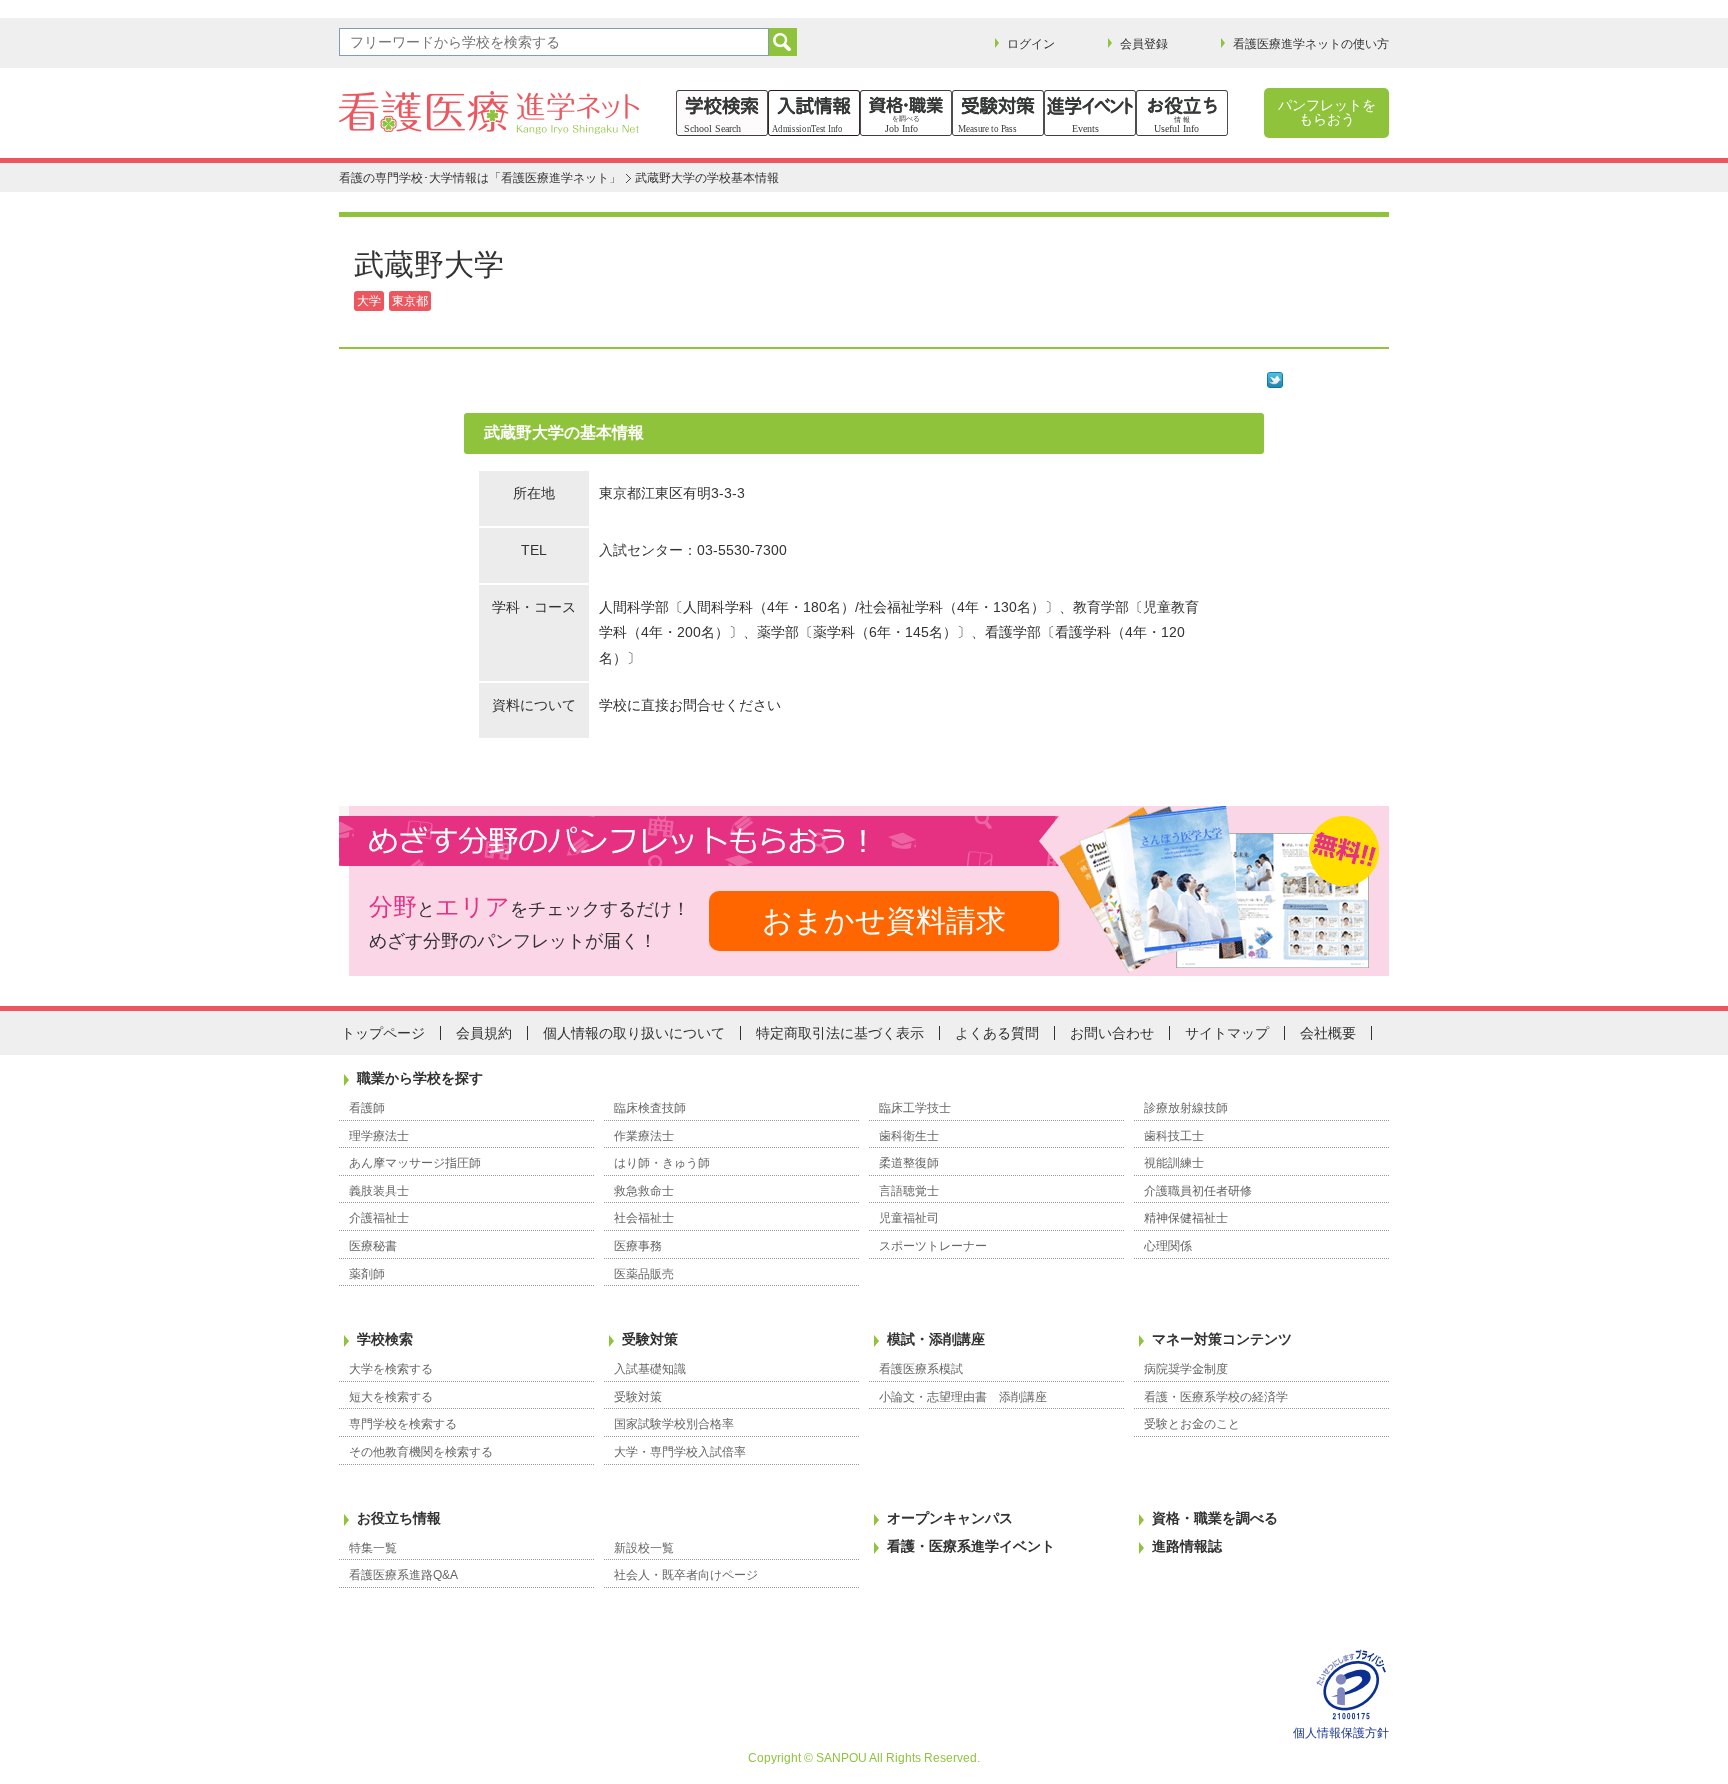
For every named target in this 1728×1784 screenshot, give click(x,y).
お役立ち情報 (399, 1518)
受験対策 (650, 1339)
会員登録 (1144, 44)
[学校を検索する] (722, 113)
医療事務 (638, 1246)
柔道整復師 (909, 1163)
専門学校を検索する (403, 1424)
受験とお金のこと (1192, 1424)
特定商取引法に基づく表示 (840, 1033)
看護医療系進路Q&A (403, 1575)
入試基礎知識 (650, 1369)
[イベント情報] (1090, 113)
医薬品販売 (644, 1274)
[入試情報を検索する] (814, 113)
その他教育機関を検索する (421, 1452)
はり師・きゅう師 (662, 1163)
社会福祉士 (644, 1218)
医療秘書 (373, 1246)
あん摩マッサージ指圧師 (415, 1163)
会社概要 (1328, 1033)
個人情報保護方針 (1341, 1733)
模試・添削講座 (936, 1339)
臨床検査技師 (650, 1108)
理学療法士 (379, 1136)
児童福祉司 (909, 1218)
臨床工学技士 (915, 1108)
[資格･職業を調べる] (906, 113)
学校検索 (385, 1339)
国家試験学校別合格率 (674, 1424)
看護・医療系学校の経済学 (1216, 1397)
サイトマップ (1227, 1033)
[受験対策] (998, 113)
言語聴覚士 (909, 1191)
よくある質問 (997, 1033)
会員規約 (484, 1033)
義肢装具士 (379, 1191)
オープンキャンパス (950, 1518)
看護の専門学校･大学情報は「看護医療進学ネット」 (480, 178)
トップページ (383, 1033)
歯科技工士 (1174, 1136)
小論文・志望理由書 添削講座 (963, 1397)
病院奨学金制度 (1186, 1369)
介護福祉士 (379, 1218)
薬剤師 (367, 1274)
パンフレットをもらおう (1327, 112)
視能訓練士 (1174, 1163)
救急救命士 (644, 1191)
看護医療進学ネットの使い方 (1311, 44)
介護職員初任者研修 (1198, 1191)
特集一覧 (373, 1548)
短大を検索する (391, 1397)
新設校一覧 (644, 1548)
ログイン (1031, 44)
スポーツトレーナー (933, 1246)
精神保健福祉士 (1186, 1218)
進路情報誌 (1187, 1546)
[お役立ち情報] (1182, 113)
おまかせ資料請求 (884, 920)
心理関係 (1168, 1246)
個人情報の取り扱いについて (634, 1033)
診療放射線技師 (1186, 1108)
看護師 (367, 1108)
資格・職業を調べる (1215, 1518)
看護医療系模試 (921, 1369)
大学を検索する (391, 1369)
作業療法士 (644, 1136)
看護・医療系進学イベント (971, 1546)
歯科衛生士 (909, 1136)
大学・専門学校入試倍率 (680, 1452)
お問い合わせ (1112, 1033)
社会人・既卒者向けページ (686, 1575)
